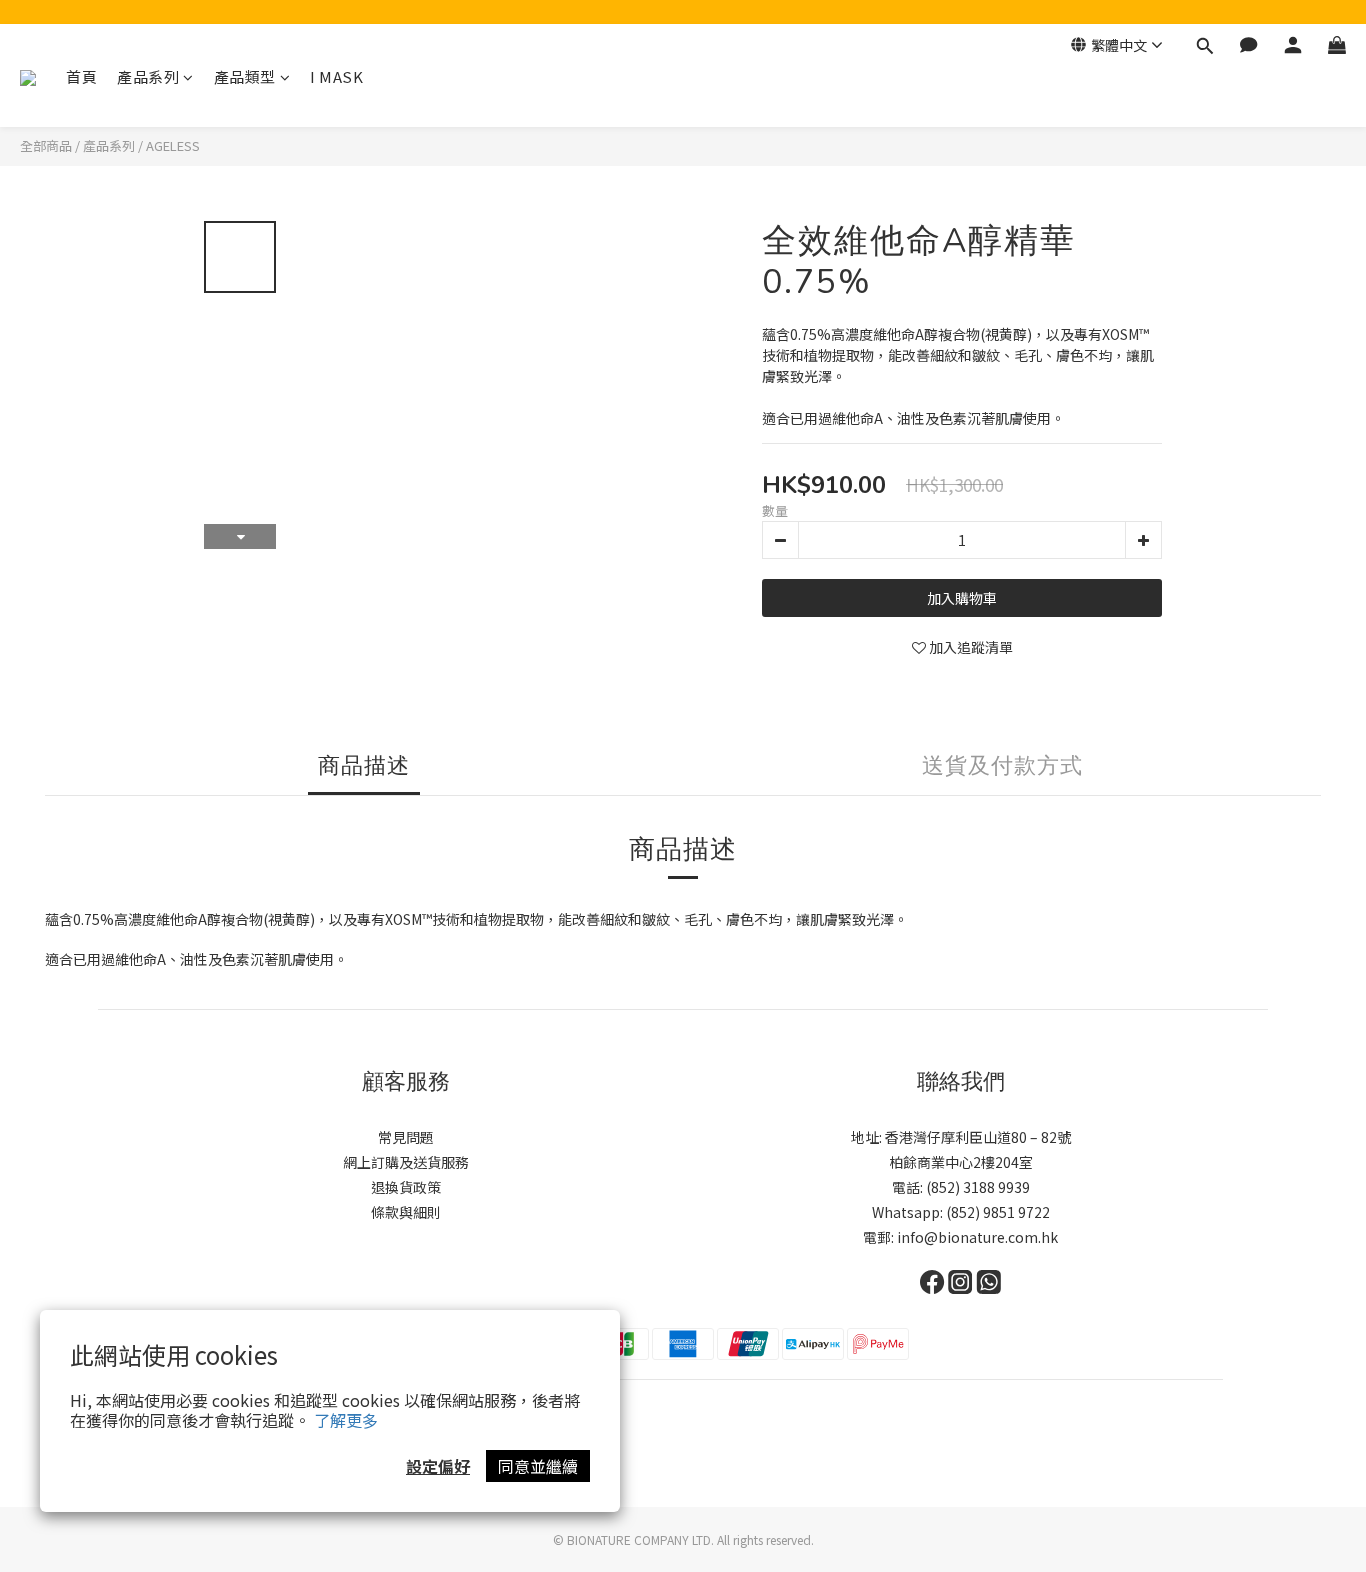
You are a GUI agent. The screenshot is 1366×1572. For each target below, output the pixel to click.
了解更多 (346, 1420)
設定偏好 (438, 1466)
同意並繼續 (538, 1466)
